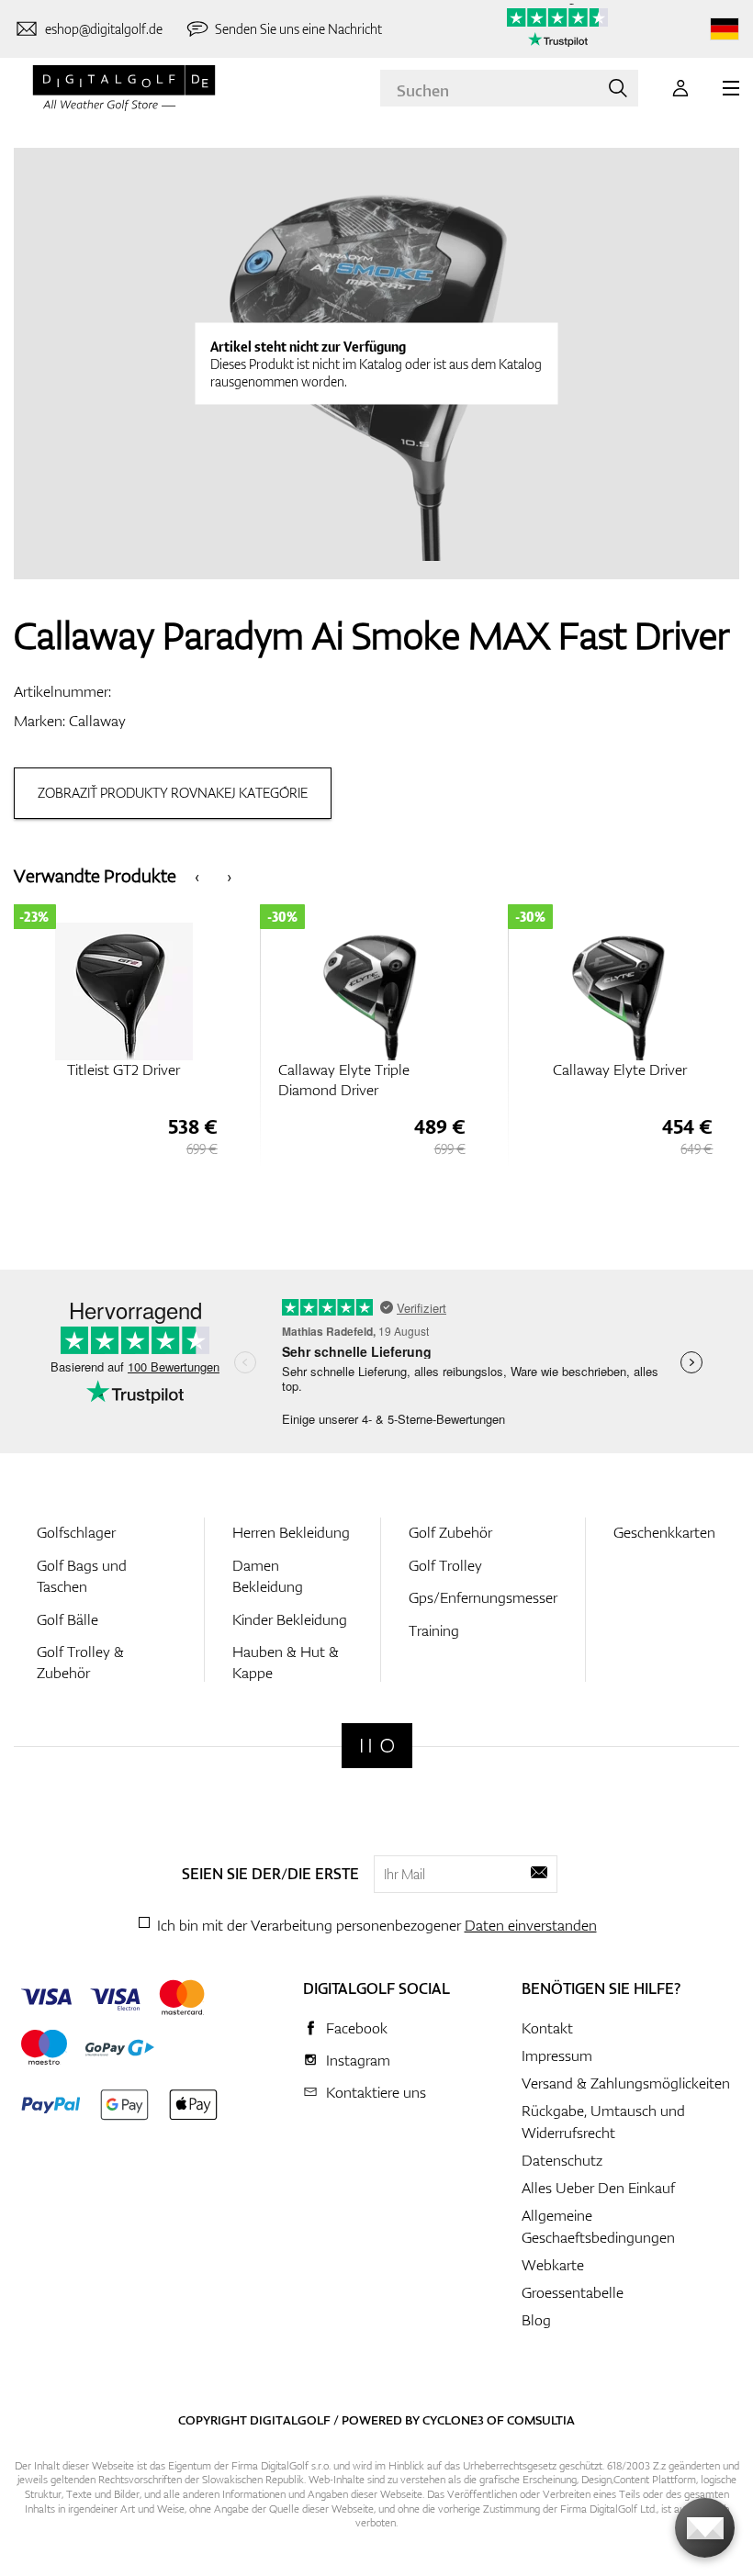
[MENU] (731, 88)
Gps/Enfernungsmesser (483, 1597)
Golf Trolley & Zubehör (80, 1662)
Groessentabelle (573, 2292)
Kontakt (547, 2028)
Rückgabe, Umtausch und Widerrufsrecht (603, 2122)
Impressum (557, 2055)
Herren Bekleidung (291, 1532)
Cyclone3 (453, 2420)
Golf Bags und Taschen (82, 1576)
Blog (536, 2320)
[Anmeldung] (680, 88)
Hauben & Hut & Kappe (286, 1662)
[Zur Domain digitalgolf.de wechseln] (725, 29)
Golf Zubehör (450, 1532)
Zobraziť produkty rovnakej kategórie (173, 793)
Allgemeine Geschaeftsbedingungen (598, 2226)
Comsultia (541, 2420)
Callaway (97, 721)
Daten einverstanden (531, 1925)
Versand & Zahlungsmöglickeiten (626, 2083)
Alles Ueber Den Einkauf (598, 2188)
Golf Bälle (67, 1619)
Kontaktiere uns (376, 2092)
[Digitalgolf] (377, 1746)
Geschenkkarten (664, 1532)
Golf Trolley (445, 1565)
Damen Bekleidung (268, 1576)
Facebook (357, 2028)
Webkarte (553, 2265)
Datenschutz (562, 2160)
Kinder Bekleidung (290, 1619)
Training (434, 1630)
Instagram (358, 2060)
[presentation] (197, 875)
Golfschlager (76, 1532)
